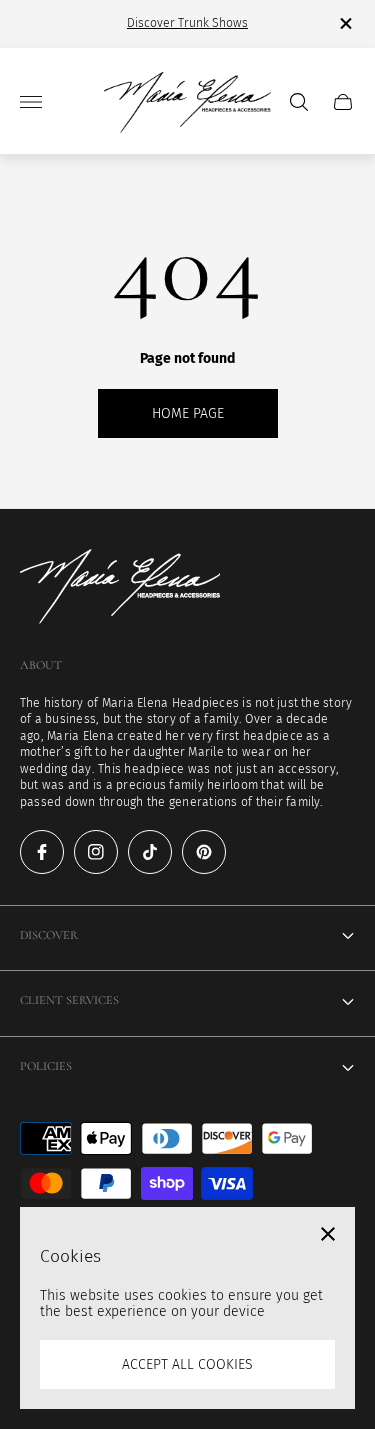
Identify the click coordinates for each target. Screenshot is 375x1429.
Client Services (69, 1000)
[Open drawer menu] (31, 102)
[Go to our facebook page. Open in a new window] (42, 852)
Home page (188, 413)
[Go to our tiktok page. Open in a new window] (150, 852)
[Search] (299, 102)
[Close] (328, 1234)
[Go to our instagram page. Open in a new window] (96, 852)
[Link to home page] (120, 588)
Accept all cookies (187, 1364)
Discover (49, 935)
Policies (46, 1066)
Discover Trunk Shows (187, 23)
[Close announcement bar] (344, 23)
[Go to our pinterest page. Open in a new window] (204, 852)
